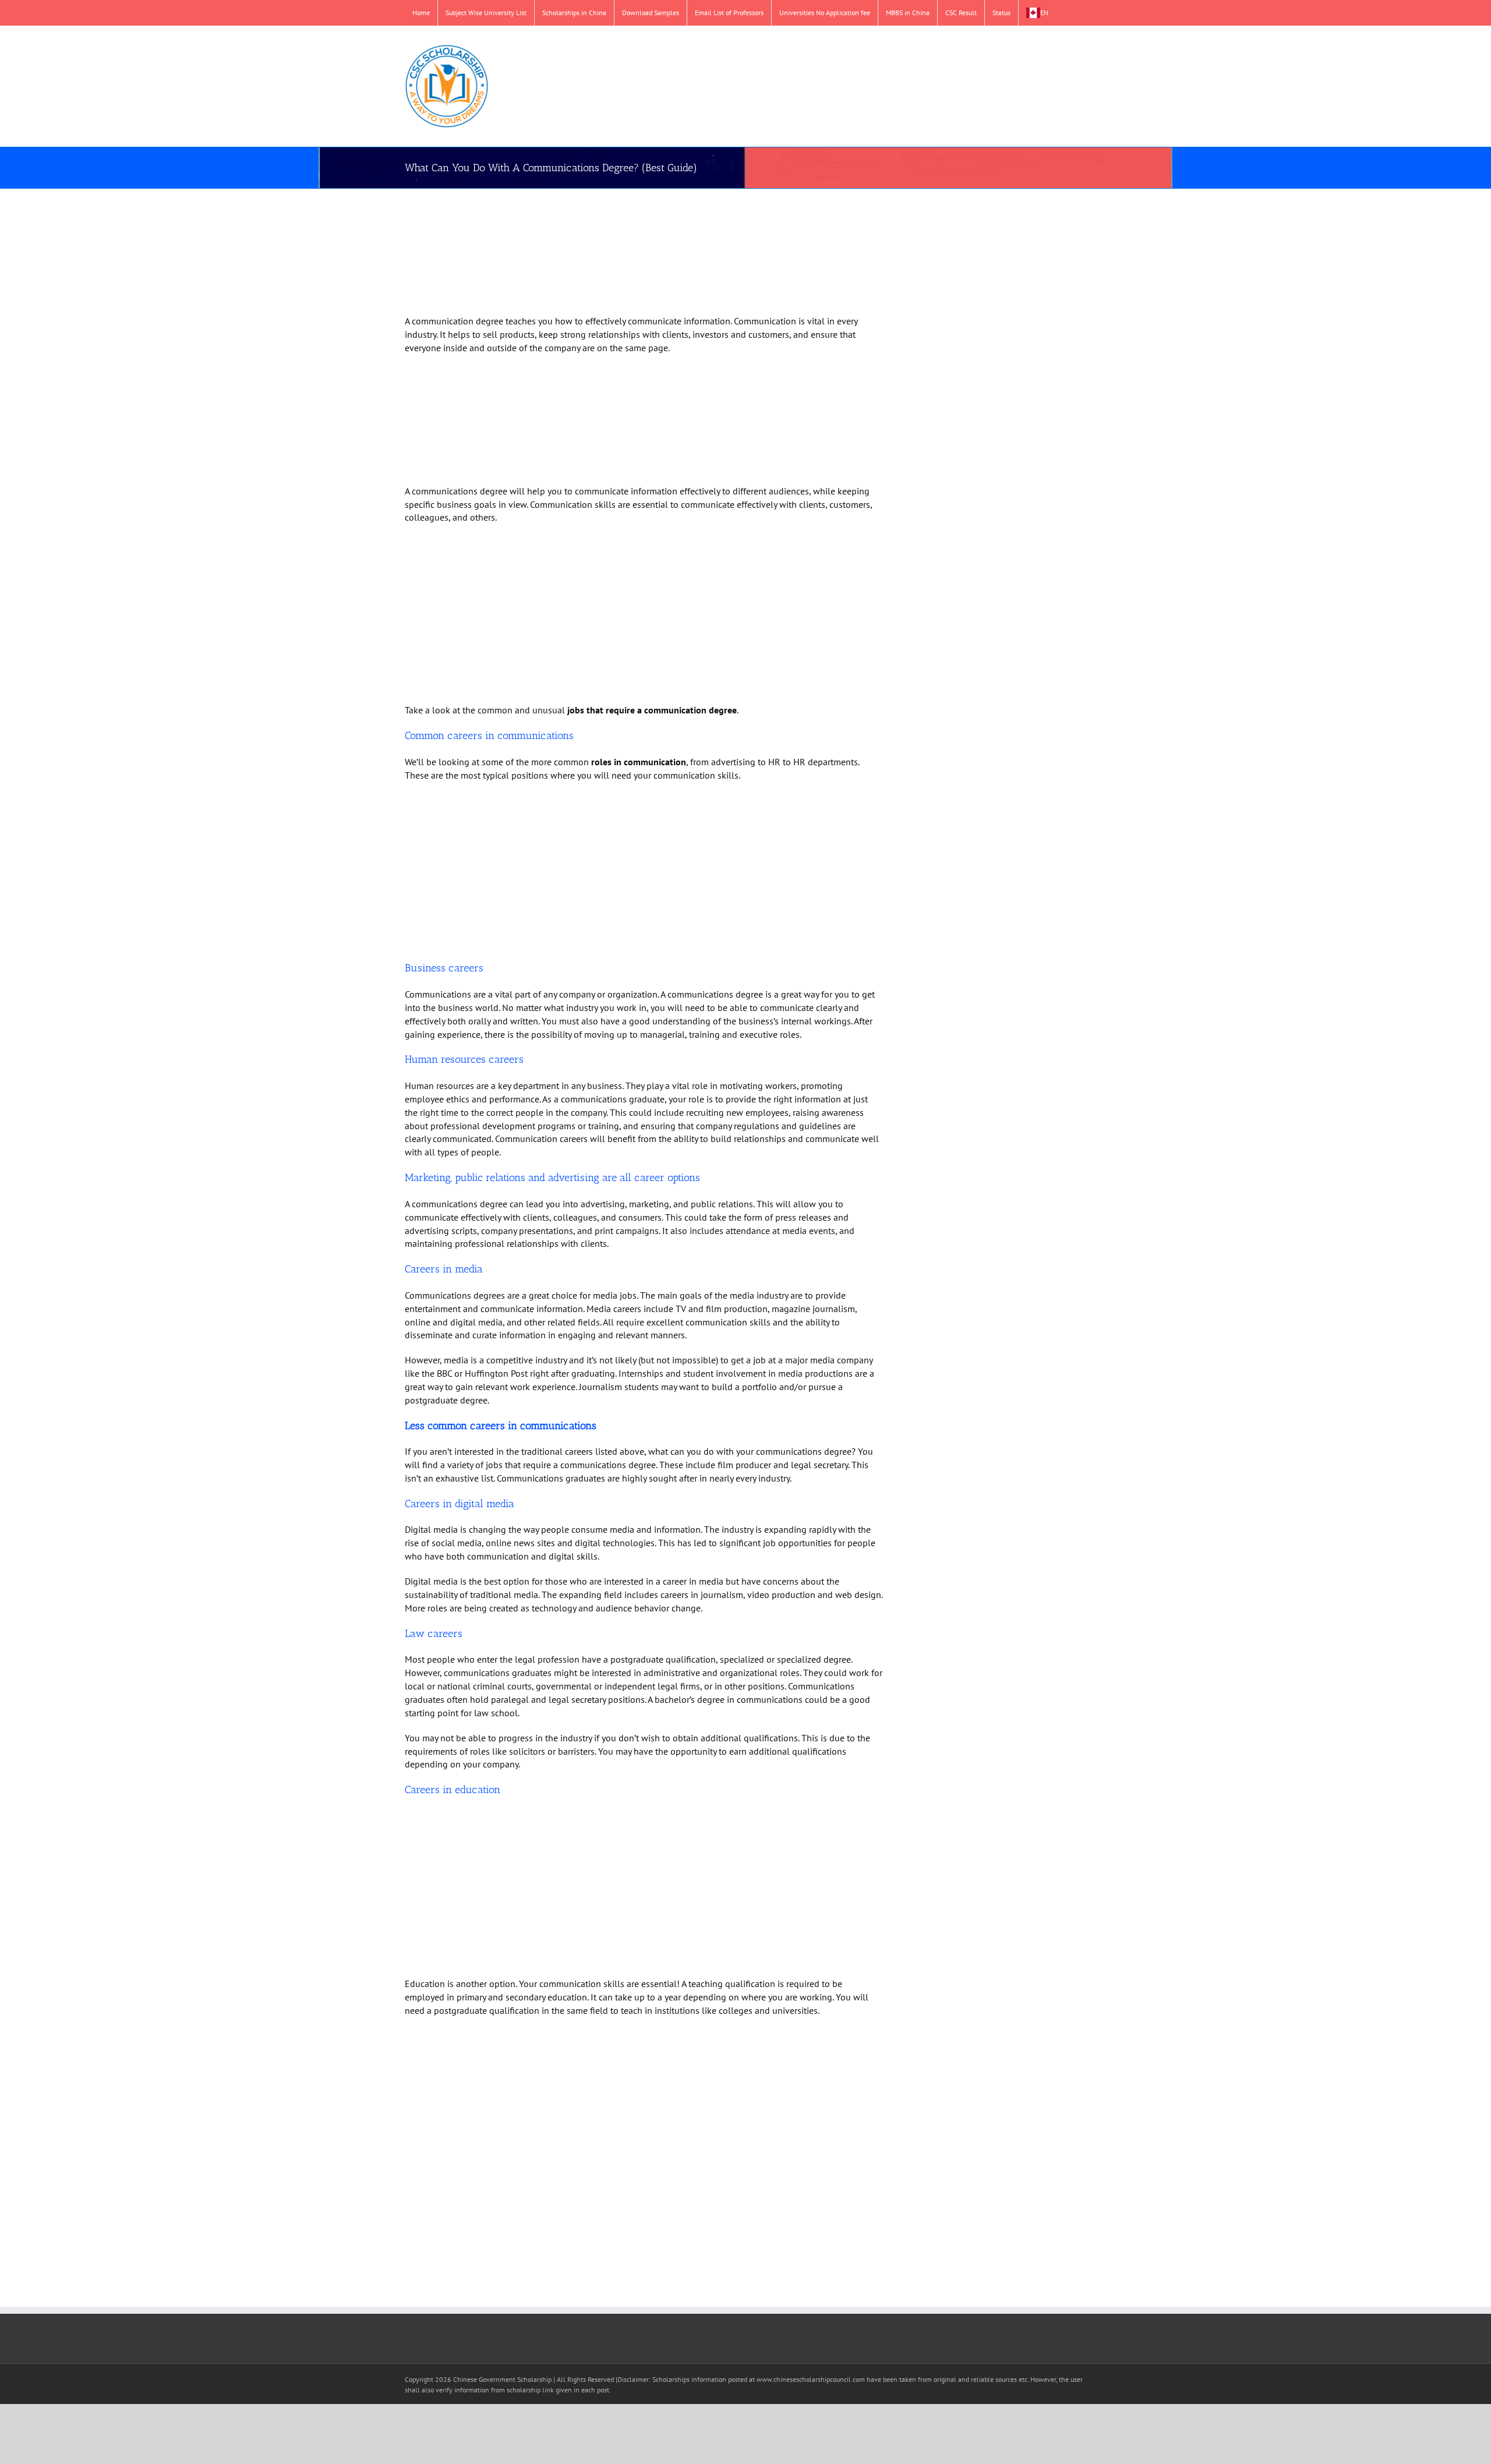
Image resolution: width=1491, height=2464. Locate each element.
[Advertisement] (630, 253)
